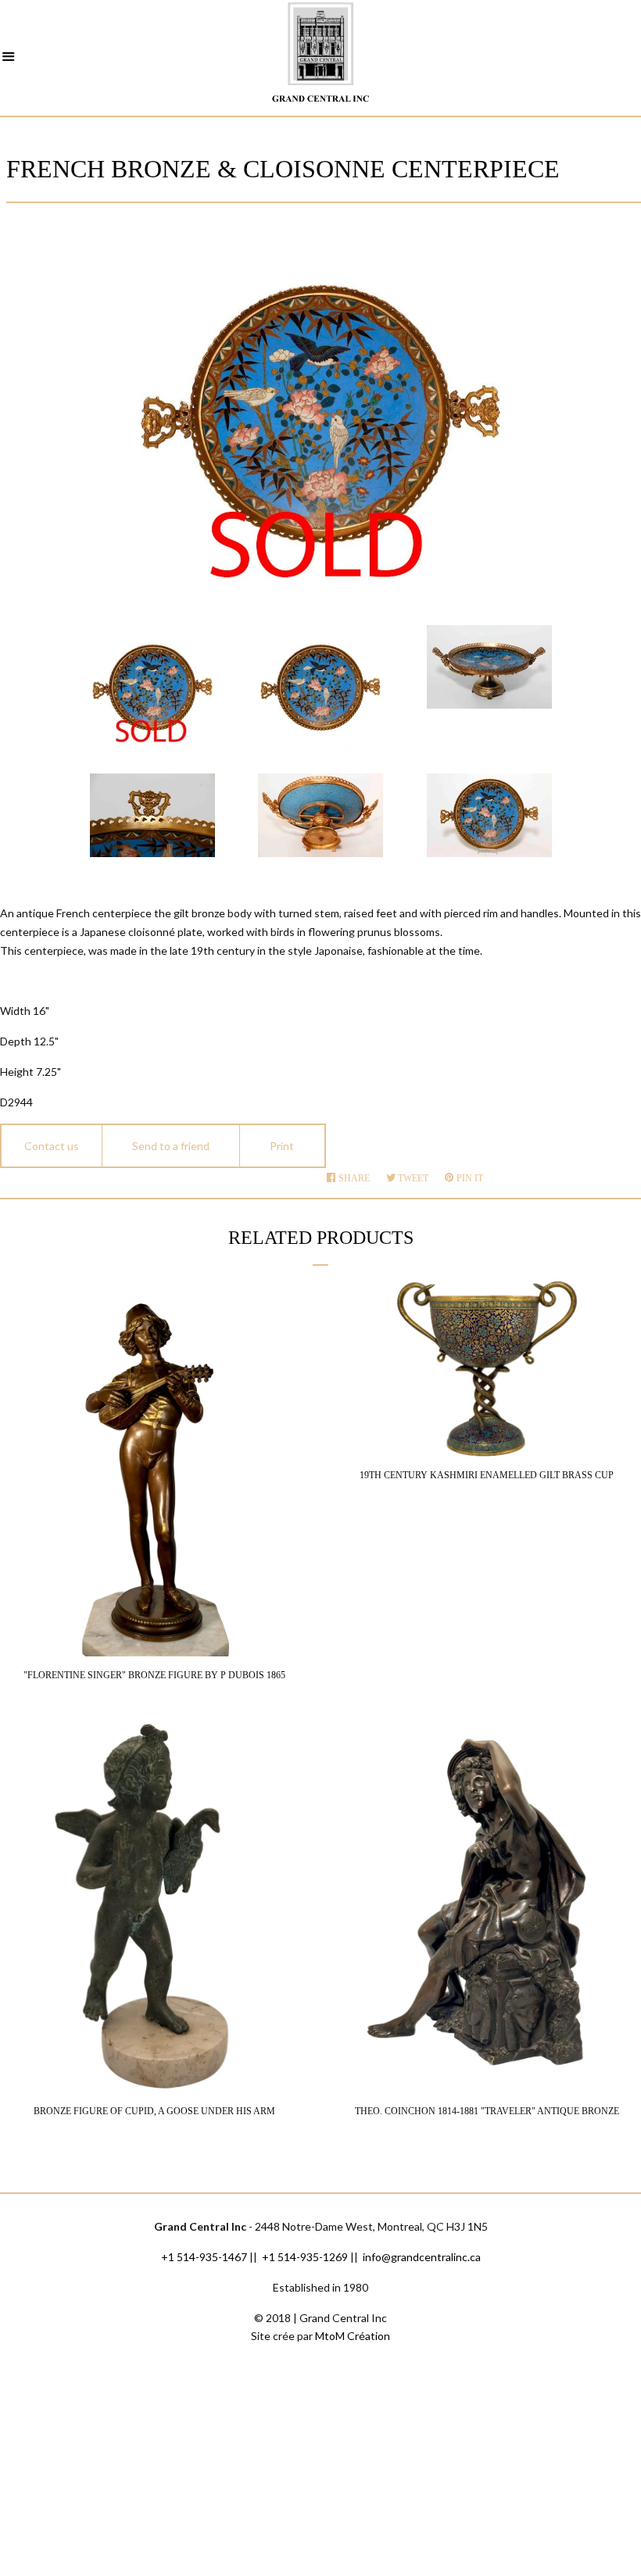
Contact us (52, 1146)
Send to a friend (171, 1146)
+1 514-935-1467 (204, 2257)
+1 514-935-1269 (305, 2257)
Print (282, 1146)
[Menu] (9, 59)
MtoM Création (353, 2336)
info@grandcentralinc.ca (422, 2257)
